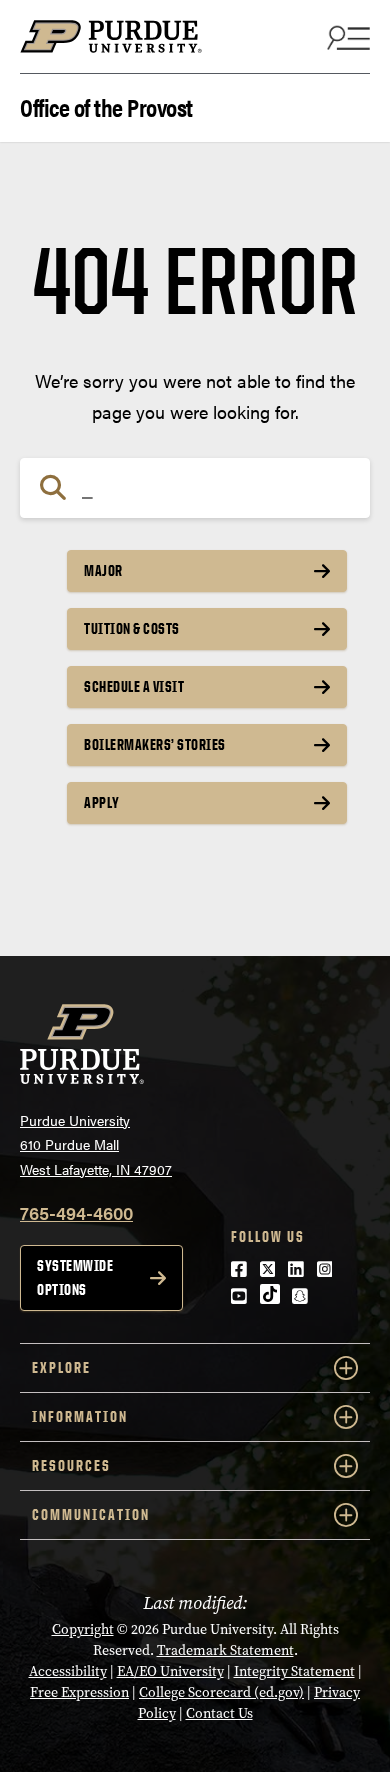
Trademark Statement (225, 1650)
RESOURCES (71, 1465)
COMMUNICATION (91, 1514)
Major (103, 570)
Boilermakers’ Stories (155, 744)
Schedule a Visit (134, 686)
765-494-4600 (76, 1212)
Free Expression (79, 1692)
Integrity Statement (294, 1671)
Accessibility (68, 1671)
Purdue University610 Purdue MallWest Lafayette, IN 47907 (96, 1144)
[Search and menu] (346, 37)
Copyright (83, 1629)
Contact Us (219, 1713)
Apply (102, 802)
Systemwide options (75, 1277)
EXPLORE (61, 1367)
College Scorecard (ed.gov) (221, 1692)
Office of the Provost (106, 105)
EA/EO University (170, 1671)
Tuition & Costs (132, 628)
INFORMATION (80, 1416)
